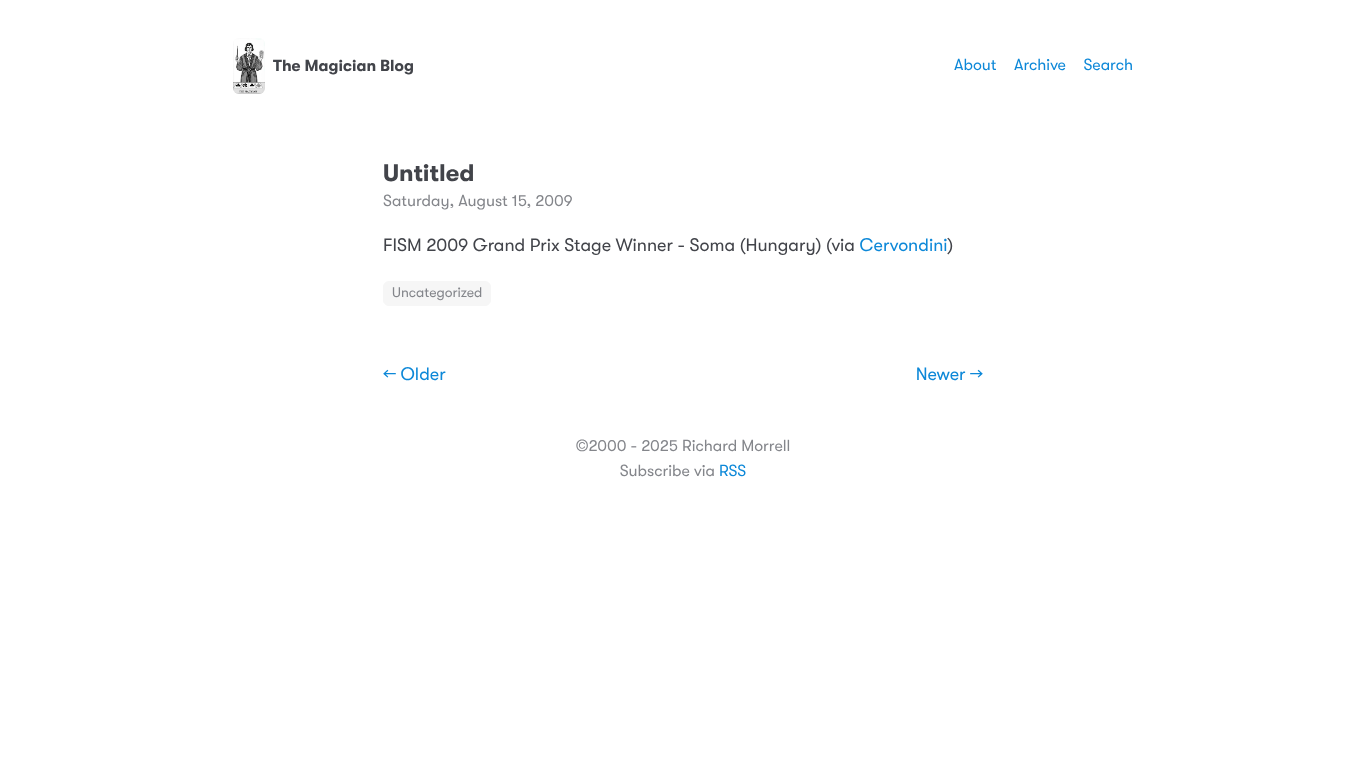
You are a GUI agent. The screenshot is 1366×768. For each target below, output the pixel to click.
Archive (1040, 65)
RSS (732, 471)
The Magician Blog (343, 66)
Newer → (949, 375)
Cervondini (904, 246)
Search (1108, 65)
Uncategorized (437, 293)
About (975, 65)
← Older (414, 375)
